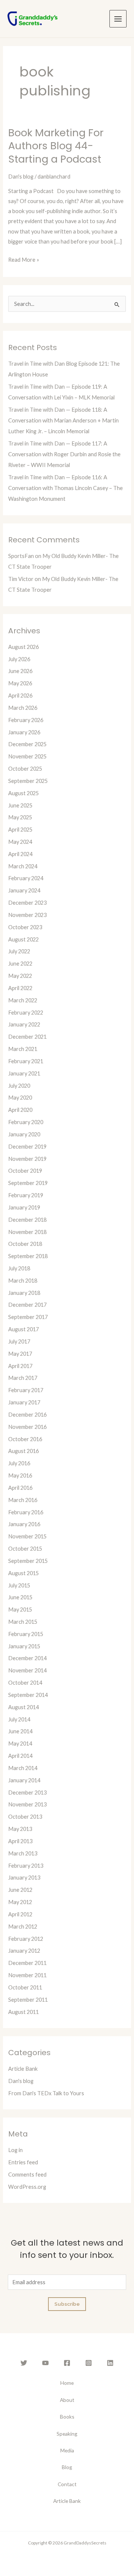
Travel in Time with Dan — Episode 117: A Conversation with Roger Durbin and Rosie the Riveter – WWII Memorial (64, 454)
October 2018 (25, 1244)
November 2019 (27, 1159)
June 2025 (20, 805)
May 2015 (20, 1609)
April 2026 (20, 696)
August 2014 (23, 1707)
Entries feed (23, 2162)
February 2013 (26, 1866)
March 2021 (23, 1049)
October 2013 (25, 1817)
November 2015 (27, 1536)
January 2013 (24, 1878)
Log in (15, 2150)
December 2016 (27, 1415)
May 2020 (20, 1098)
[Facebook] (67, 2363)
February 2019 (26, 1195)
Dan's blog (21, 177)
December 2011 (27, 1963)
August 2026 (23, 647)
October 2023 (25, 927)
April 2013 (20, 1841)
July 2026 (19, 659)
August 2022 (23, 939)
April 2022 (20, 988)
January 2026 (24, 732)
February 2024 (26, 878)
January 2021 (24, 1073)
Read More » (24, 259)
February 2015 (26, 1634)
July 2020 (19, 1086)
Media (67, 2450)
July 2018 (19, 1268)
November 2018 (27, 1232)
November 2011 (27, 1975)
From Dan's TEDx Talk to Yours (46, 2093)
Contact (67, 2484)
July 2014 (19, 1719)
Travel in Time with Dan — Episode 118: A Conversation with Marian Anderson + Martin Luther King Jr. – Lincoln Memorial (63, 420)
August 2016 (23, 1451)
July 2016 (19, 1463)
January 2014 (24, 1780)
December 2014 (27, 1658)
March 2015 (23, 1622)
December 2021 (27, 1037)
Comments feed (27, 2175)
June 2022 (20, 964)
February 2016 (26, 1512)
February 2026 (26, 720)
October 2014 (25, 1683)
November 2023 (27, 915)
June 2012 (20, 1890)
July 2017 (19, 1341)
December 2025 (27, 744)
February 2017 (26, 1390)
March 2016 (23, 1500)
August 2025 (23, 793)
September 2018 (28, 1256)
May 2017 (20, 1354)
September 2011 (28, 2000)
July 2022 (19, 951)
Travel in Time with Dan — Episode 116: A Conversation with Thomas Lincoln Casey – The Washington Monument (66, 488)
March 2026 (23, 708)
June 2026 (20, 671)
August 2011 (23, 2012)
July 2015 (19, 1585)
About (67, 2400)
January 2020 (24, 1134)
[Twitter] (24, 2363)
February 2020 (26, 1122)
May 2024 (20, 842)
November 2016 (27, 1427)
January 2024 (24, 890)
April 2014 (20, 1756)
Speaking (67, 2434)
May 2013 (20, 1829)
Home (67, 2383)
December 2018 (27, 1220)
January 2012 (24, 1951)
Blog (67, 2467)
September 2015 (28, 1561)
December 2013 (27, 1793)
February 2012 (26, 1939)
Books (67, 2417)
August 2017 (23, 1329)
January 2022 (24, 1024)
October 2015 (25, 1549)
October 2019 (25, 1171)
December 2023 (27, 903)
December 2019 (27, 1147)
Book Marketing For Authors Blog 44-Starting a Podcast (56, 146)
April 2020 (20, 1110)
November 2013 (27, 1804)
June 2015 (20, 1597)
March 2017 (23, 1378)
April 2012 (20, 1914)
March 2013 (23, 1853)
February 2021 (26, 1061)
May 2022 (20, 976)
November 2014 (27, 1670)
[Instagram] (89, 2363)
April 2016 (20, 1488)
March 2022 (23, 1000)
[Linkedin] (110, 2363)
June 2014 (20, 1731)
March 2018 (23, 1281)
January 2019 (24, 1207)
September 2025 (28, 781)
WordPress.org (27, 2187)
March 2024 (23, 866)
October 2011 (25, 1987)
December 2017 (27, 1305)
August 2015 (23, 1573)
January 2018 (24, 1293)
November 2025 (27, 756)
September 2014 (28, 1695)
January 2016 (24, 1524)
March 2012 (23, 1927)
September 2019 (28, 1183)
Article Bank (23, 2069)
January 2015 (24, 1646)
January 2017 (24, 1402)
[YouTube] (45, 2363)
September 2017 (28, 1317)
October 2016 (25, 1439)
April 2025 (20, 830)
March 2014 (23, 1768)
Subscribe (67, 2304)
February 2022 (26, 1013)
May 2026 (20, 683)
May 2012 (20, 1902)
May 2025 (20, 817)
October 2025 (25, 769)
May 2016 (20, 1475)
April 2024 (20, 854)
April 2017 (20, 1366)
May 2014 (20, 1744)
